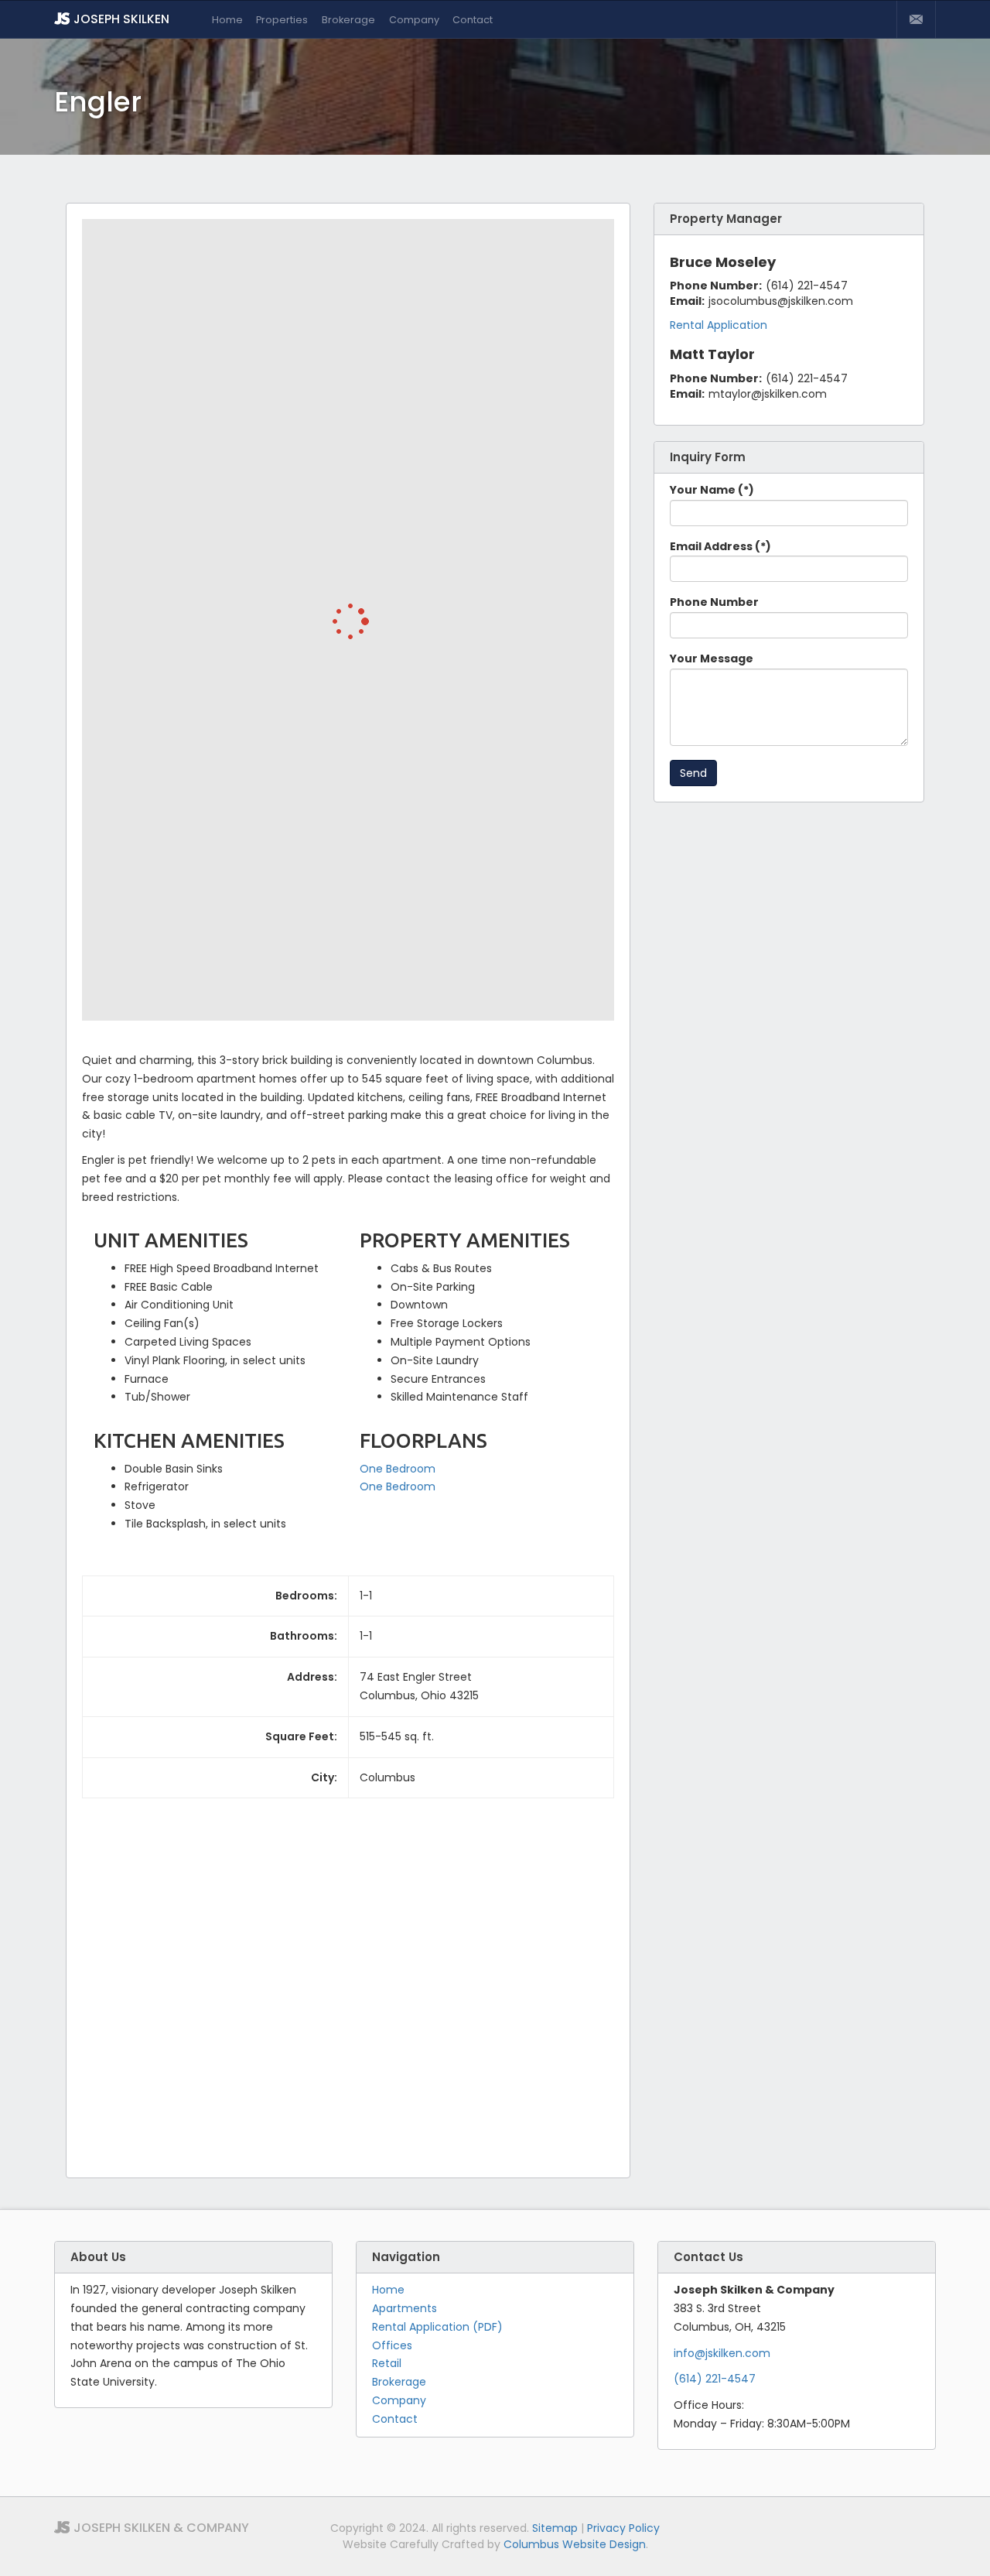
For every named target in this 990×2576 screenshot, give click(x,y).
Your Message (712, 659)
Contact (473, 20)
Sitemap (555, 2528)
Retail (387, 2363)
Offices (392, 2345)
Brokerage (348, 20)
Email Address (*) (720, 546)
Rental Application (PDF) (437, 2327)
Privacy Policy (623, 2528)
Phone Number (714, 602)
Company (414, 20)
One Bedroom (398, 1469)
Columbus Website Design (575, 2544)
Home (227, 20)
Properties (282, 20)
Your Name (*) (712, 490)
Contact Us (916, 19)
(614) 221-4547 (715, 2379)
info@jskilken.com (722, 2353)
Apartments (405, 2308)
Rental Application (719, 325)
